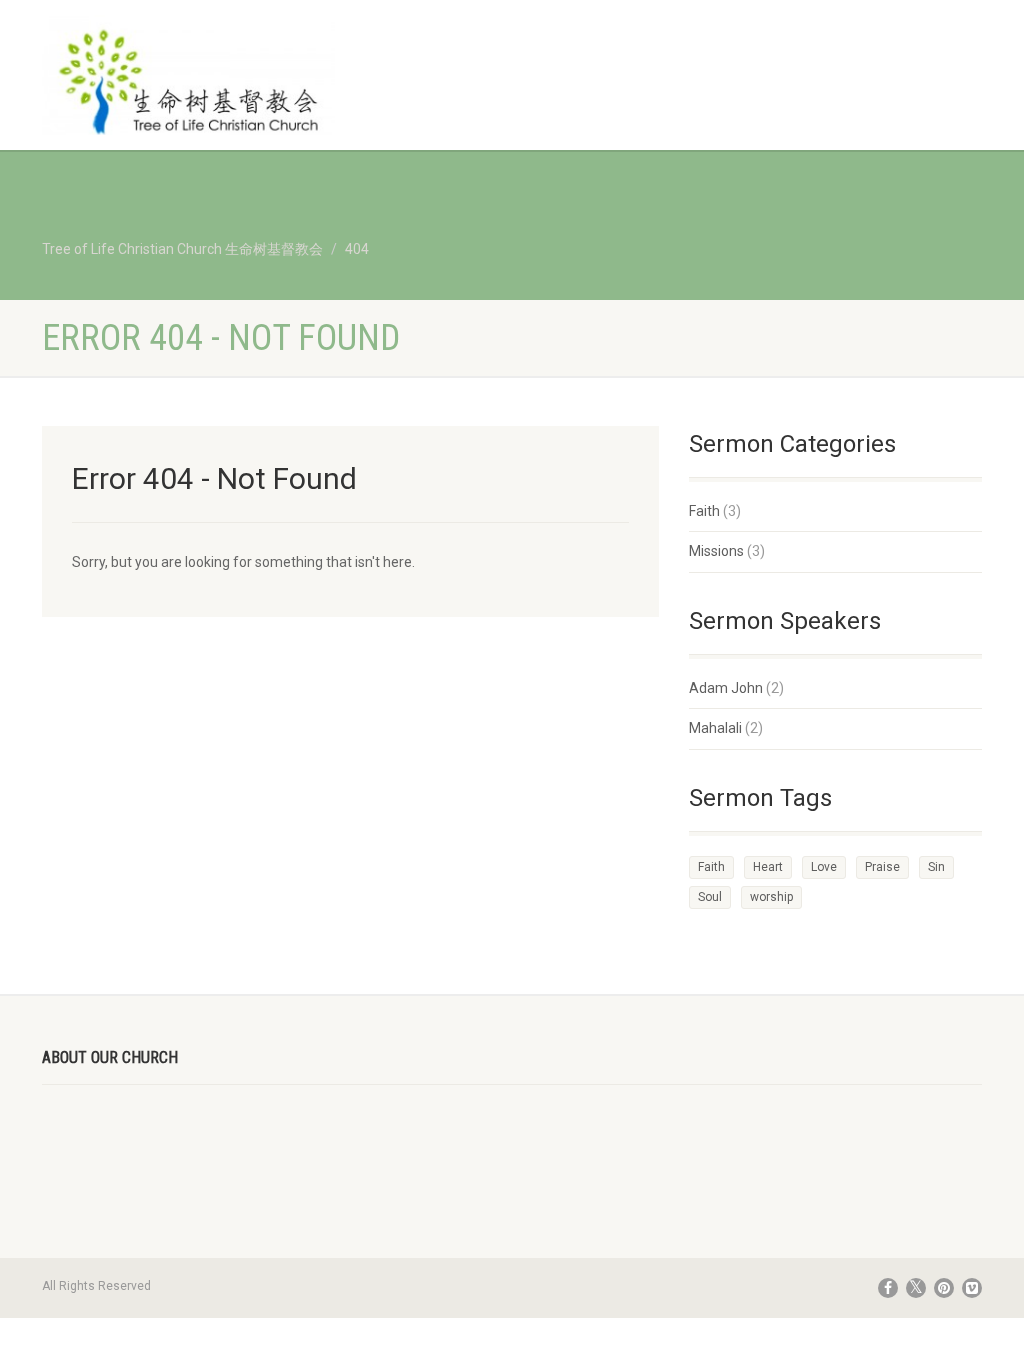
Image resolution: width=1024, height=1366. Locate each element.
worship (771, 897)
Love (824, 867)
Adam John (726, 688)
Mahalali (715, 728)
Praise (882, 867)
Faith (704, 511)
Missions (716, 551)
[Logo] (188, 84)
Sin (936, 867)
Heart (768, 867)
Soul (710, 897)
